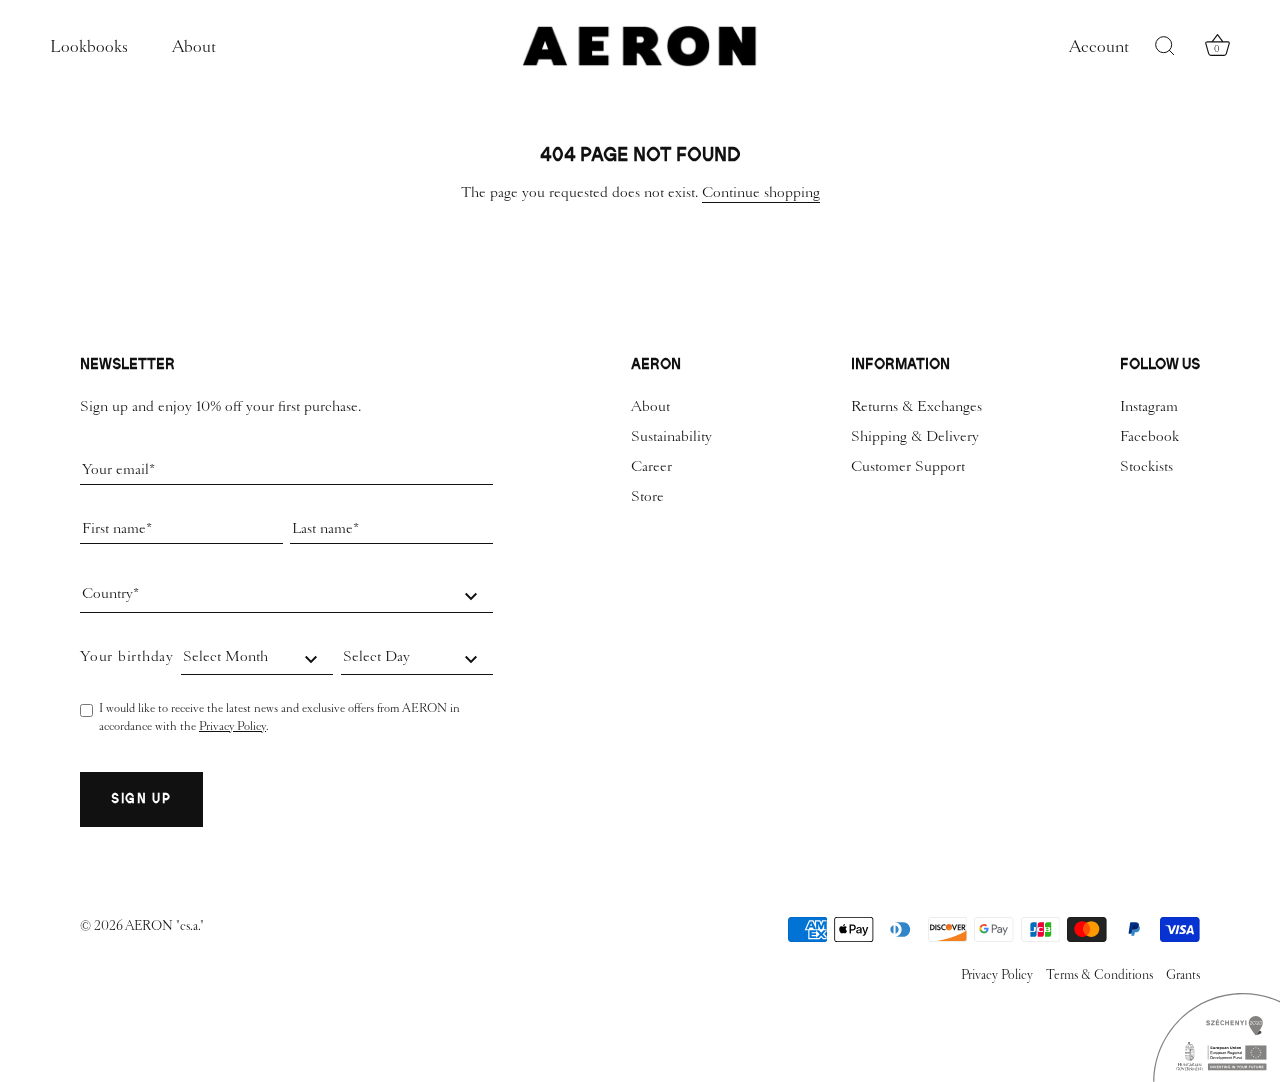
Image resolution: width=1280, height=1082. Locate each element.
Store (647, 496)
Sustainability (671, 436)
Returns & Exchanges (916, 406)
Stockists (1146, 466)
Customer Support (908, 466)
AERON (150, 925)
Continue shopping (761, 192)
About (194, 46)
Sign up (141, 798)
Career (651, 466)
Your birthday (127, 656)
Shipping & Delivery (915, 436)
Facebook (1149, 436)
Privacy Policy (232, 726)
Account (1099, 46)
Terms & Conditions (1099, 974)
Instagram (1149, 406)
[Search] (1165, 46)
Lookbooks (89, 46)
